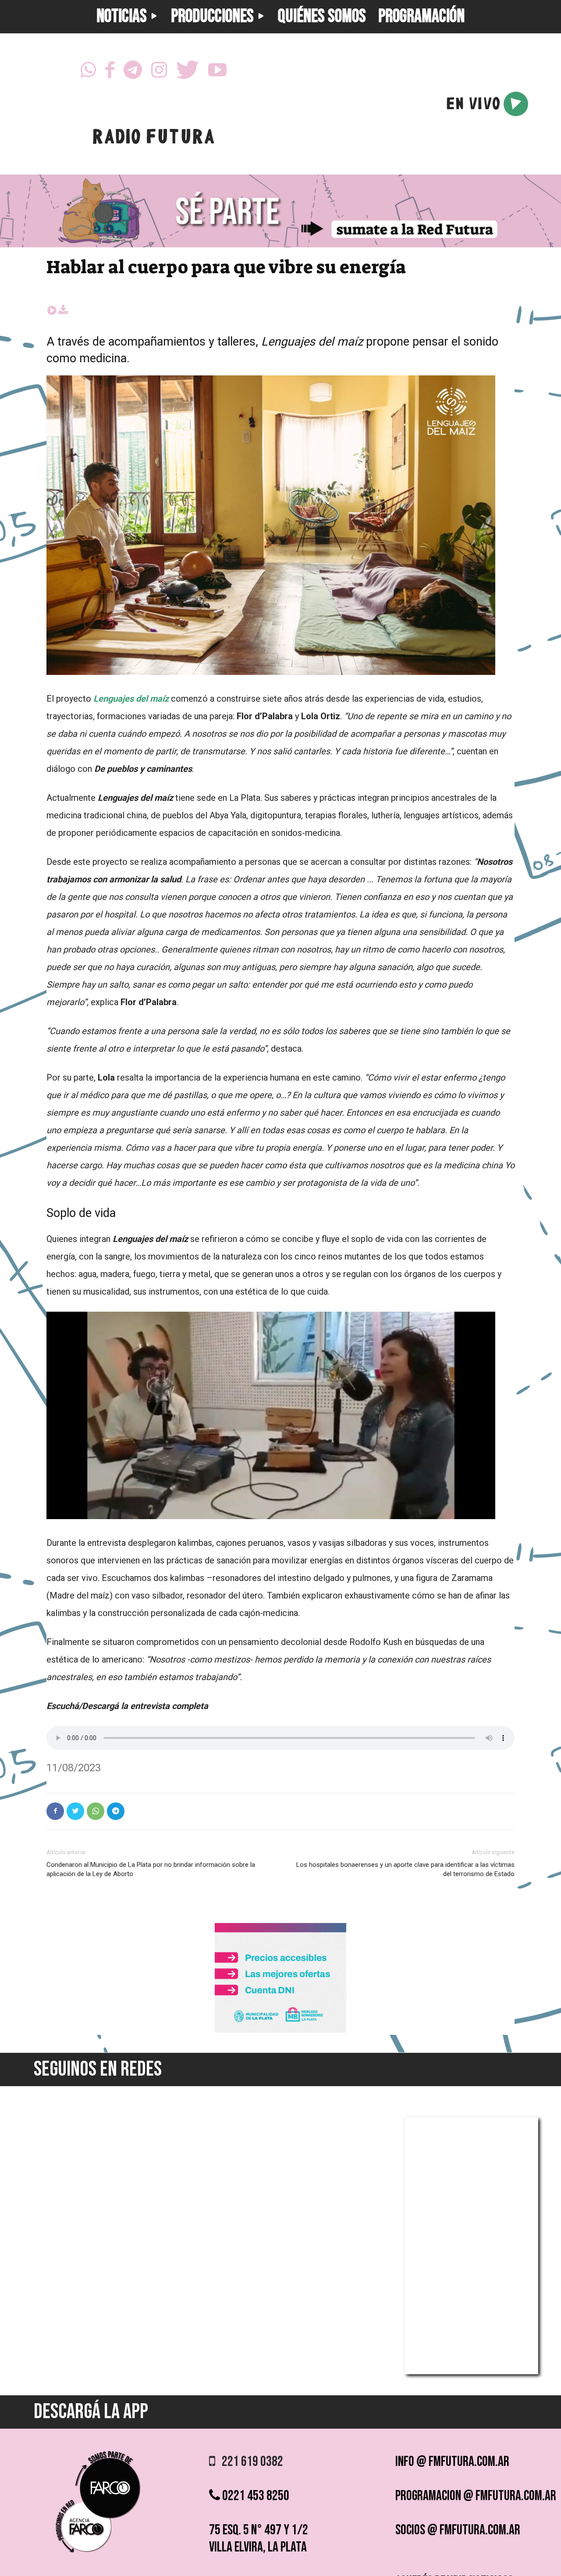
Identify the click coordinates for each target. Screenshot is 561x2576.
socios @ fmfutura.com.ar (458, 2530)
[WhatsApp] (88, 72)
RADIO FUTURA (153, 139)
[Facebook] (110, 72)
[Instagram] (159, 72)
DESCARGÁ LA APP (91, 2412)
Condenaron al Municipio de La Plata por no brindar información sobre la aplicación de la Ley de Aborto (151, 1869)
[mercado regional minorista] (280, 2030)
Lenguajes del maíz (132, 699)
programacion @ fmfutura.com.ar (476, 2496)
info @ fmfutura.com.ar (452, 2462)
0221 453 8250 (255, 2496)
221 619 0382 (249, 2462)
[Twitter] (188, 72)
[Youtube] (217, 72)
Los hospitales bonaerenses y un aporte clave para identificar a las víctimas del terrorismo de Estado (405, 1869)
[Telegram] (133, 72)
